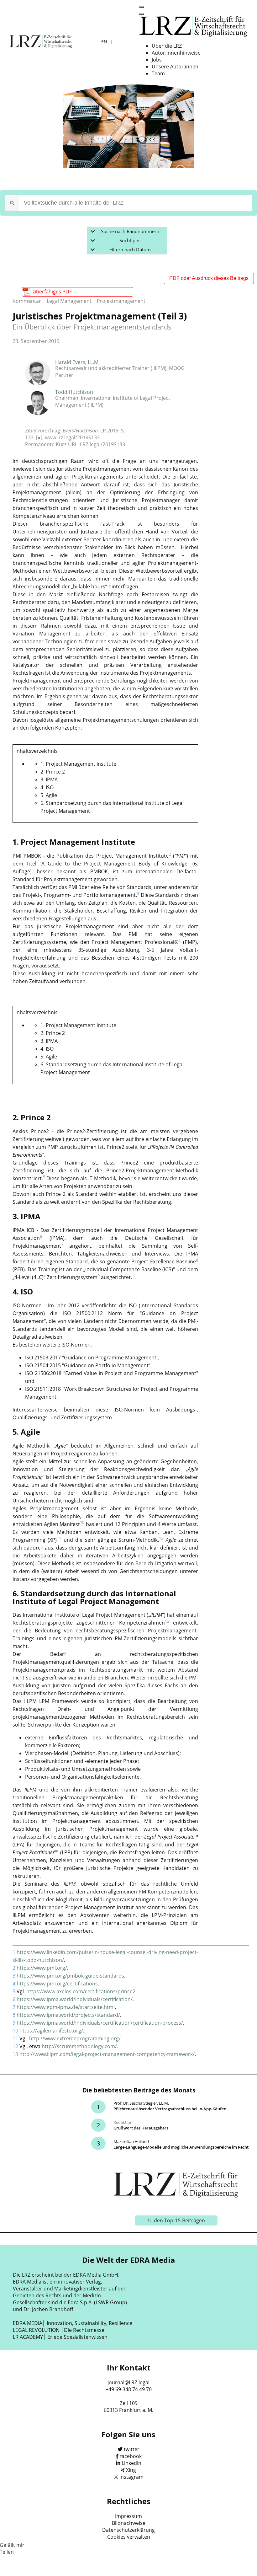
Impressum (128, 2516)
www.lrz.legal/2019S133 (72, 437)
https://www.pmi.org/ (42, 1968)
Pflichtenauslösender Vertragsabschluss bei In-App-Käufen (170, 2109)
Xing (131, 2470)
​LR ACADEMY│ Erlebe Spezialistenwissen (60, 2337)
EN (105, 42)
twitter (132, 2449)
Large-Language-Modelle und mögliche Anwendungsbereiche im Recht (181, 2147)
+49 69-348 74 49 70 (129, 2389)
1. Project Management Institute (78, 764)
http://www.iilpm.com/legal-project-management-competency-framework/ (107, 2054)
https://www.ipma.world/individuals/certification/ (75, 1999)
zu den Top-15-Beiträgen (176, 2220)
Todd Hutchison (74, 392)
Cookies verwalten (129, 2537)
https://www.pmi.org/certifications (57, 1984)
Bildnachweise (129, 2523)
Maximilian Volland (131, 2141)
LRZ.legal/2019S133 (102, 444)
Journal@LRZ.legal (128, 2382)
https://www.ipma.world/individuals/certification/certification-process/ (100, 2023)
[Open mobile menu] (142, 7)
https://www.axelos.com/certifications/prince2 (81, 1991)
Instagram (131, 2477)
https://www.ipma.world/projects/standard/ (68, 2015)
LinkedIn (131, 2463)
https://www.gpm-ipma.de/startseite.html (66, 2007)
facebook (131, 2456)
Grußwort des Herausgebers (141, 2128)
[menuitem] (167, 46)
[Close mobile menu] (142, 14)
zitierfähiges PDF (52, 292)
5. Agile (49, 795)
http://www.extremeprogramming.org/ (75, 2038)
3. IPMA (49, 779)
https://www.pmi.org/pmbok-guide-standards (70, 1976)
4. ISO (47, 787)
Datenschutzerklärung (128, 2530)
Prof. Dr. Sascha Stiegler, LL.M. (141, 2103)
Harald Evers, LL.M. (77, 362)
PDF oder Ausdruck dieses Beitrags (209, 278)
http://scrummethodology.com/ (79, 2046)
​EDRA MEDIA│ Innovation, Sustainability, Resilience (73, 2323)
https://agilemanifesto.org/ (51, 2031)
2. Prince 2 (53, 772)
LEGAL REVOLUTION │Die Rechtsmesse (59, 2330)
